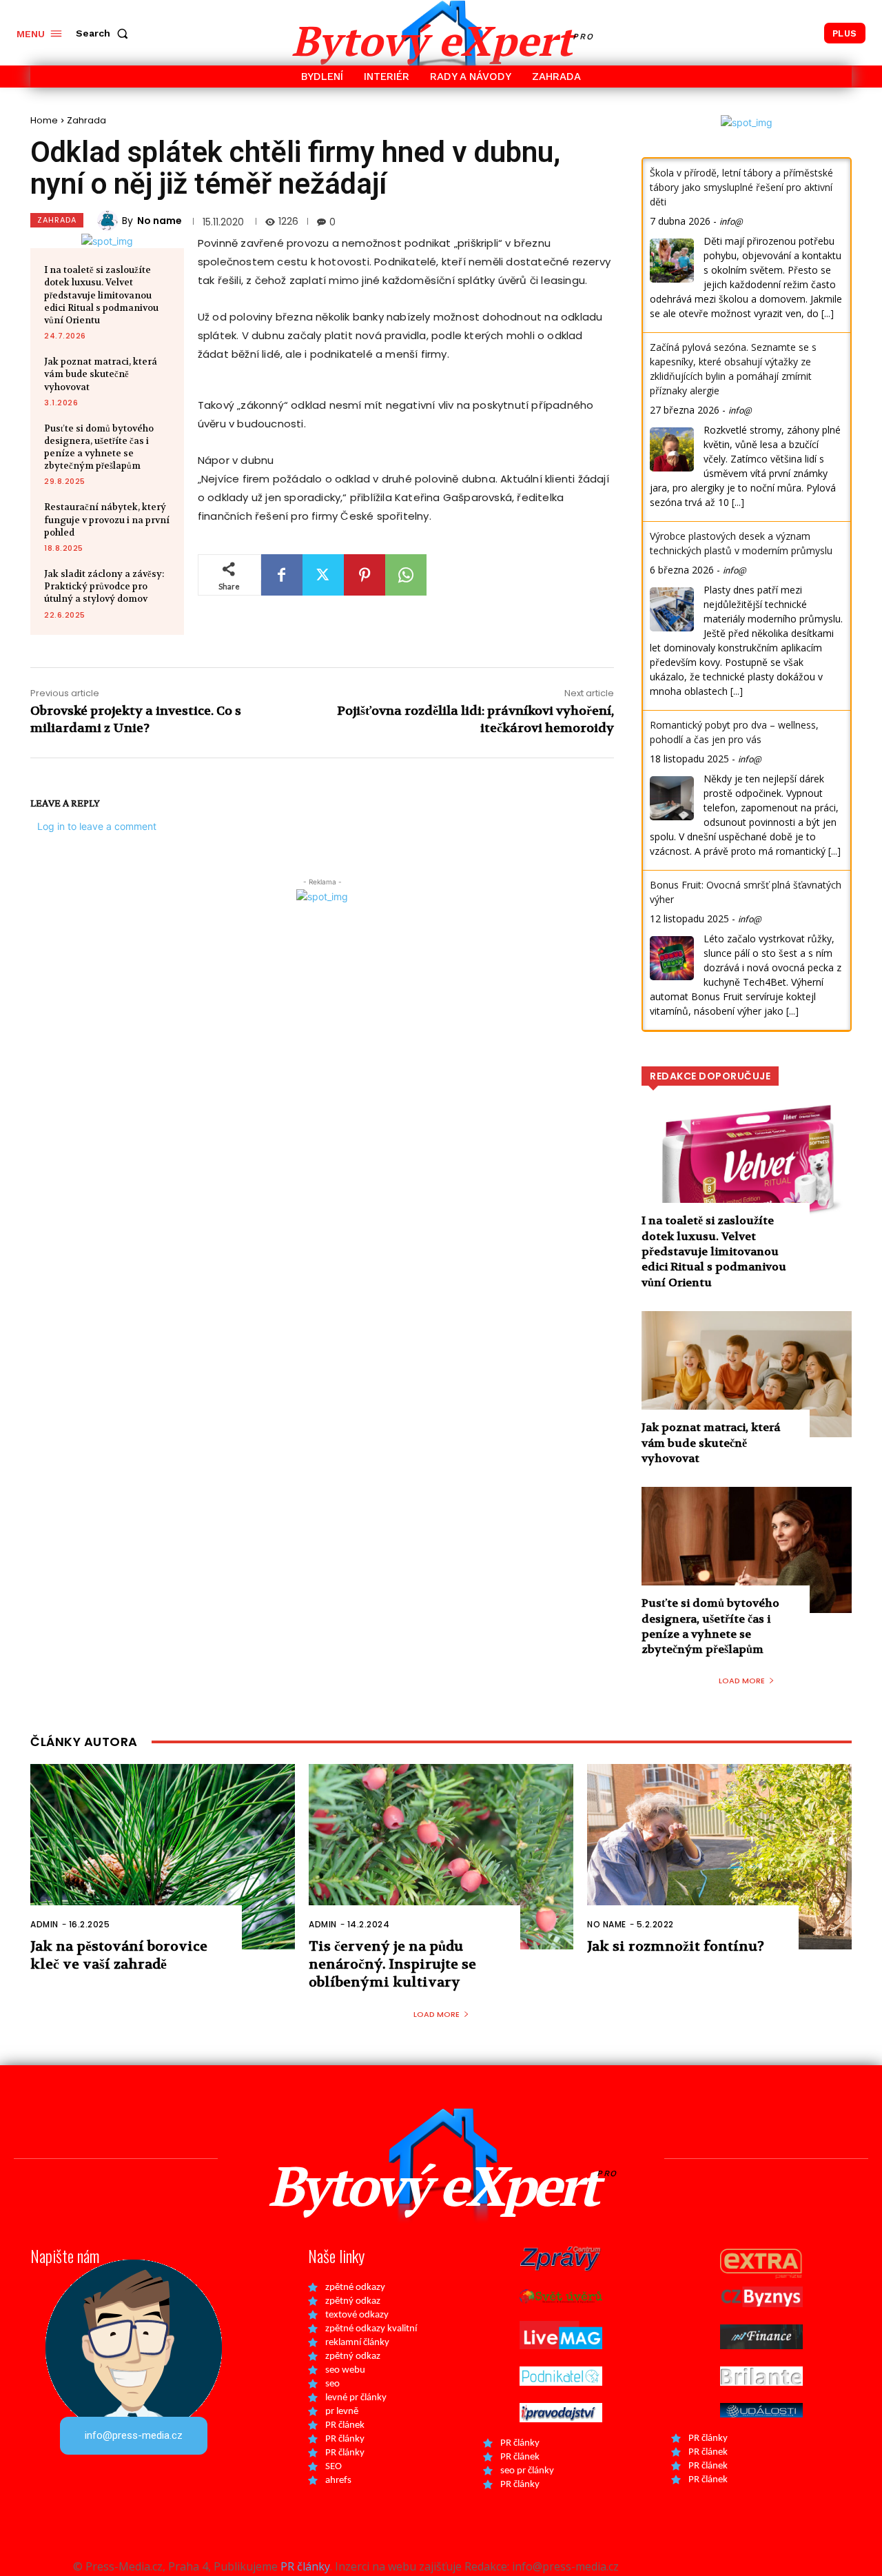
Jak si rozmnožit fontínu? (676, 1946)
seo (332, 2384)
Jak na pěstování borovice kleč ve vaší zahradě (119, 1955)
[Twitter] (323, 575)
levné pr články (356, 2398)
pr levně (342, 2412)
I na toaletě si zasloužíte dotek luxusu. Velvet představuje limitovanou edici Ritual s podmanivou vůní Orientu (101, 295)
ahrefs (338, 2481)
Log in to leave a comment (97, 826)
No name (160, 221)
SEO (334, 2467)
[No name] (110, 221)
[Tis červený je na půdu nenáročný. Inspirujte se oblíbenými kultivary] (441, 1857)
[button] (105, 33)
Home (44, 120)
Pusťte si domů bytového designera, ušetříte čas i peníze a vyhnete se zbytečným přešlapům (99, 447)
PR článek (345, 2425)
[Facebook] (282, 575)
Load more (742, 1681)
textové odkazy (357, 2315)
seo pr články (527, 2471)
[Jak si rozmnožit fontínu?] (719, 1857)
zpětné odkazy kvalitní (371, 2329)
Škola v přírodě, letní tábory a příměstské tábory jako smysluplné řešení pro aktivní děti (741, 187)
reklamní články (357, 2343)
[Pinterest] (365, 575)
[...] (828, 313)
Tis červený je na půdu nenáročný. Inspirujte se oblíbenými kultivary (392, 1964)
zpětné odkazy (355, 2288)
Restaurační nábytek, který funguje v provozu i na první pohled (107, 519)
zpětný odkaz (353, 2301)
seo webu (345, 2370)
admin (44, 1924)
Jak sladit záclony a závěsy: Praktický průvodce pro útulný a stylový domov (104, 586)
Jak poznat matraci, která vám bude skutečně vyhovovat (101, 374)
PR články (345, 2439)
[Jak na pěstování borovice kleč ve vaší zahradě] (163, 1857)
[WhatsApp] (406, 575)
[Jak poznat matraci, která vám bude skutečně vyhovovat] (747, 1374)
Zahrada (86, 120)
